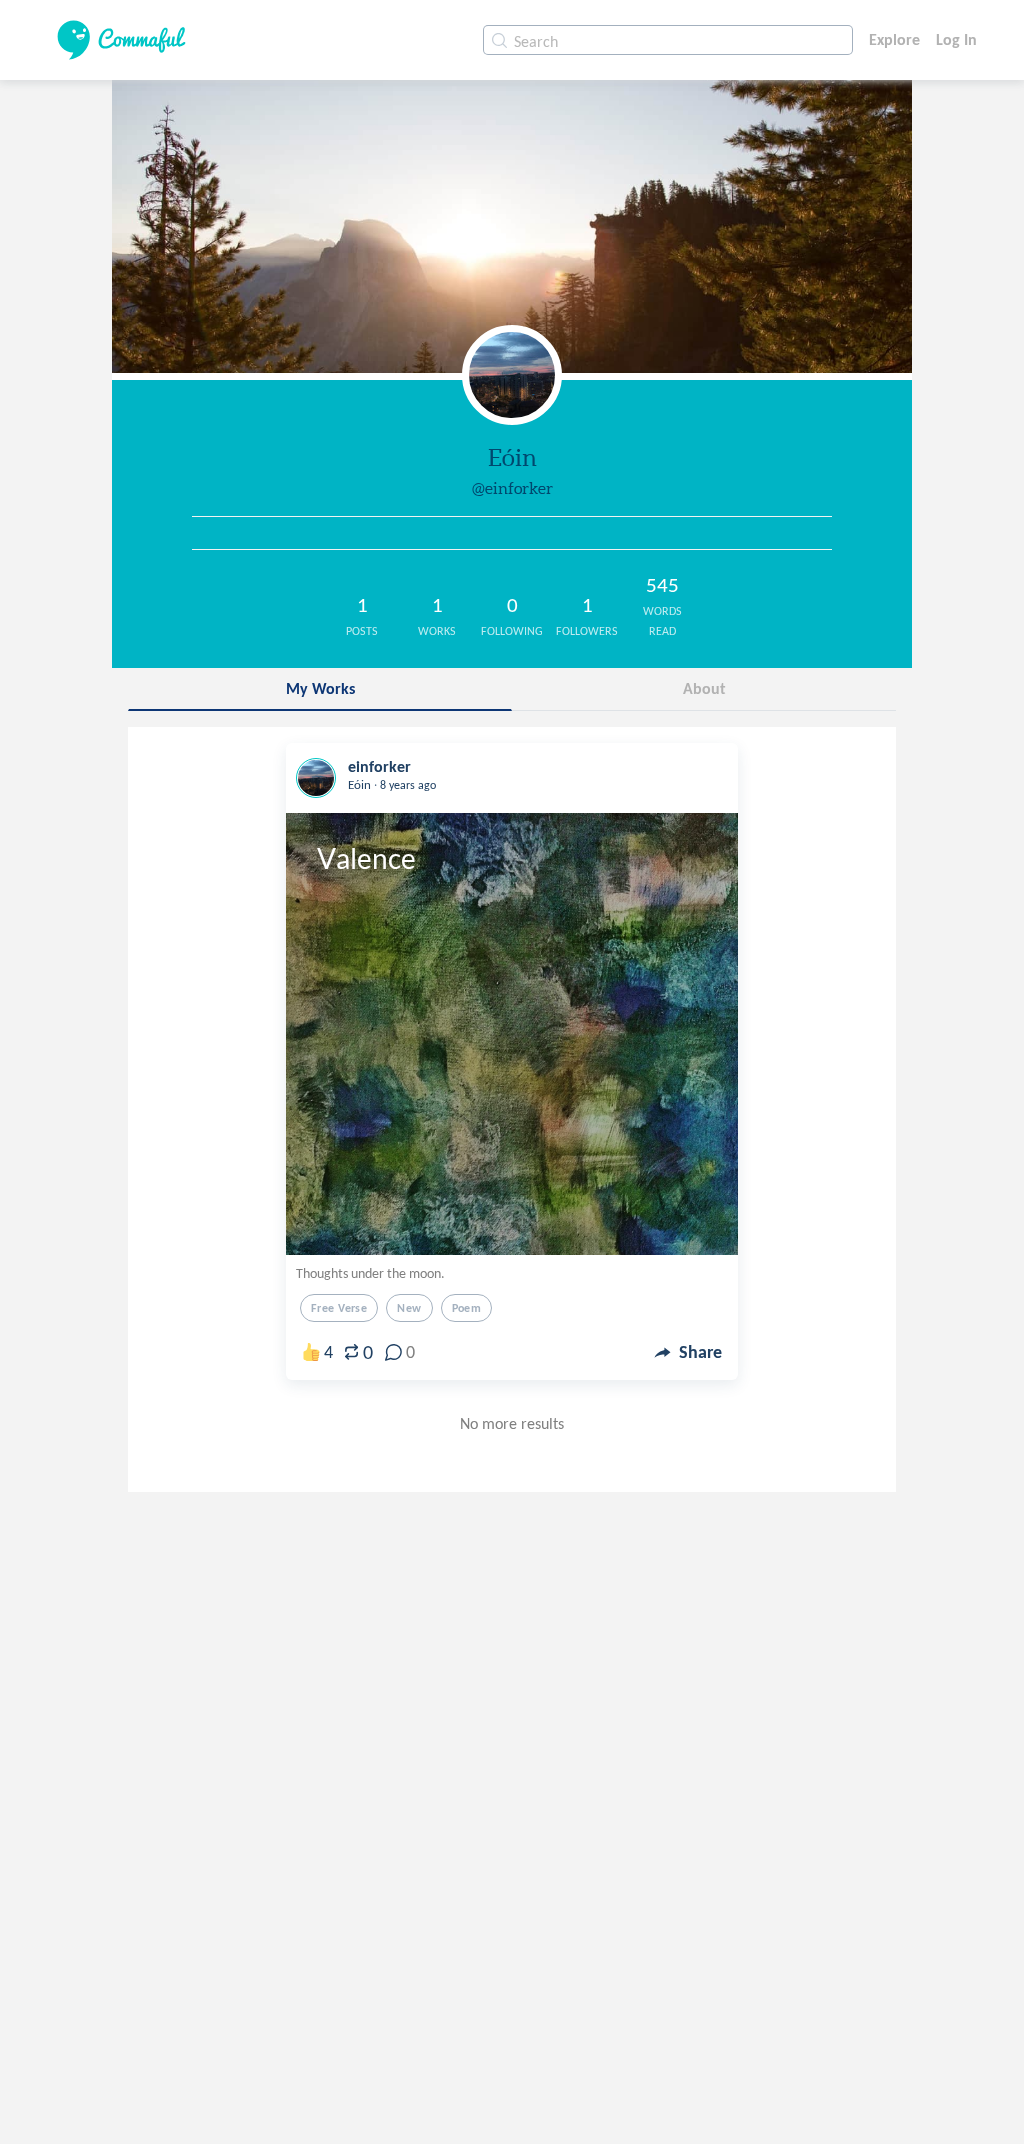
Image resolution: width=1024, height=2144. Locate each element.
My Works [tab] (320, 688)
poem (467, 1308)
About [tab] (704, 688)
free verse (339, 1308)
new (409, 1308)
